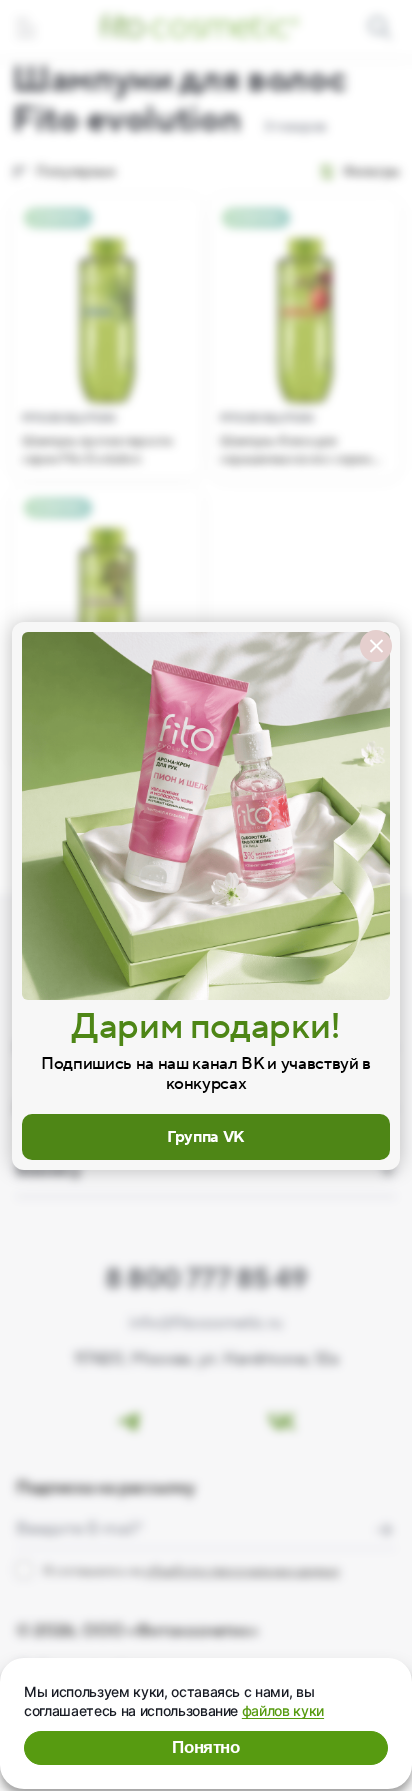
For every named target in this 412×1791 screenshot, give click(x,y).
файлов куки (283, 1710)
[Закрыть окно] (376, 646)
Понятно (206, 1747)
